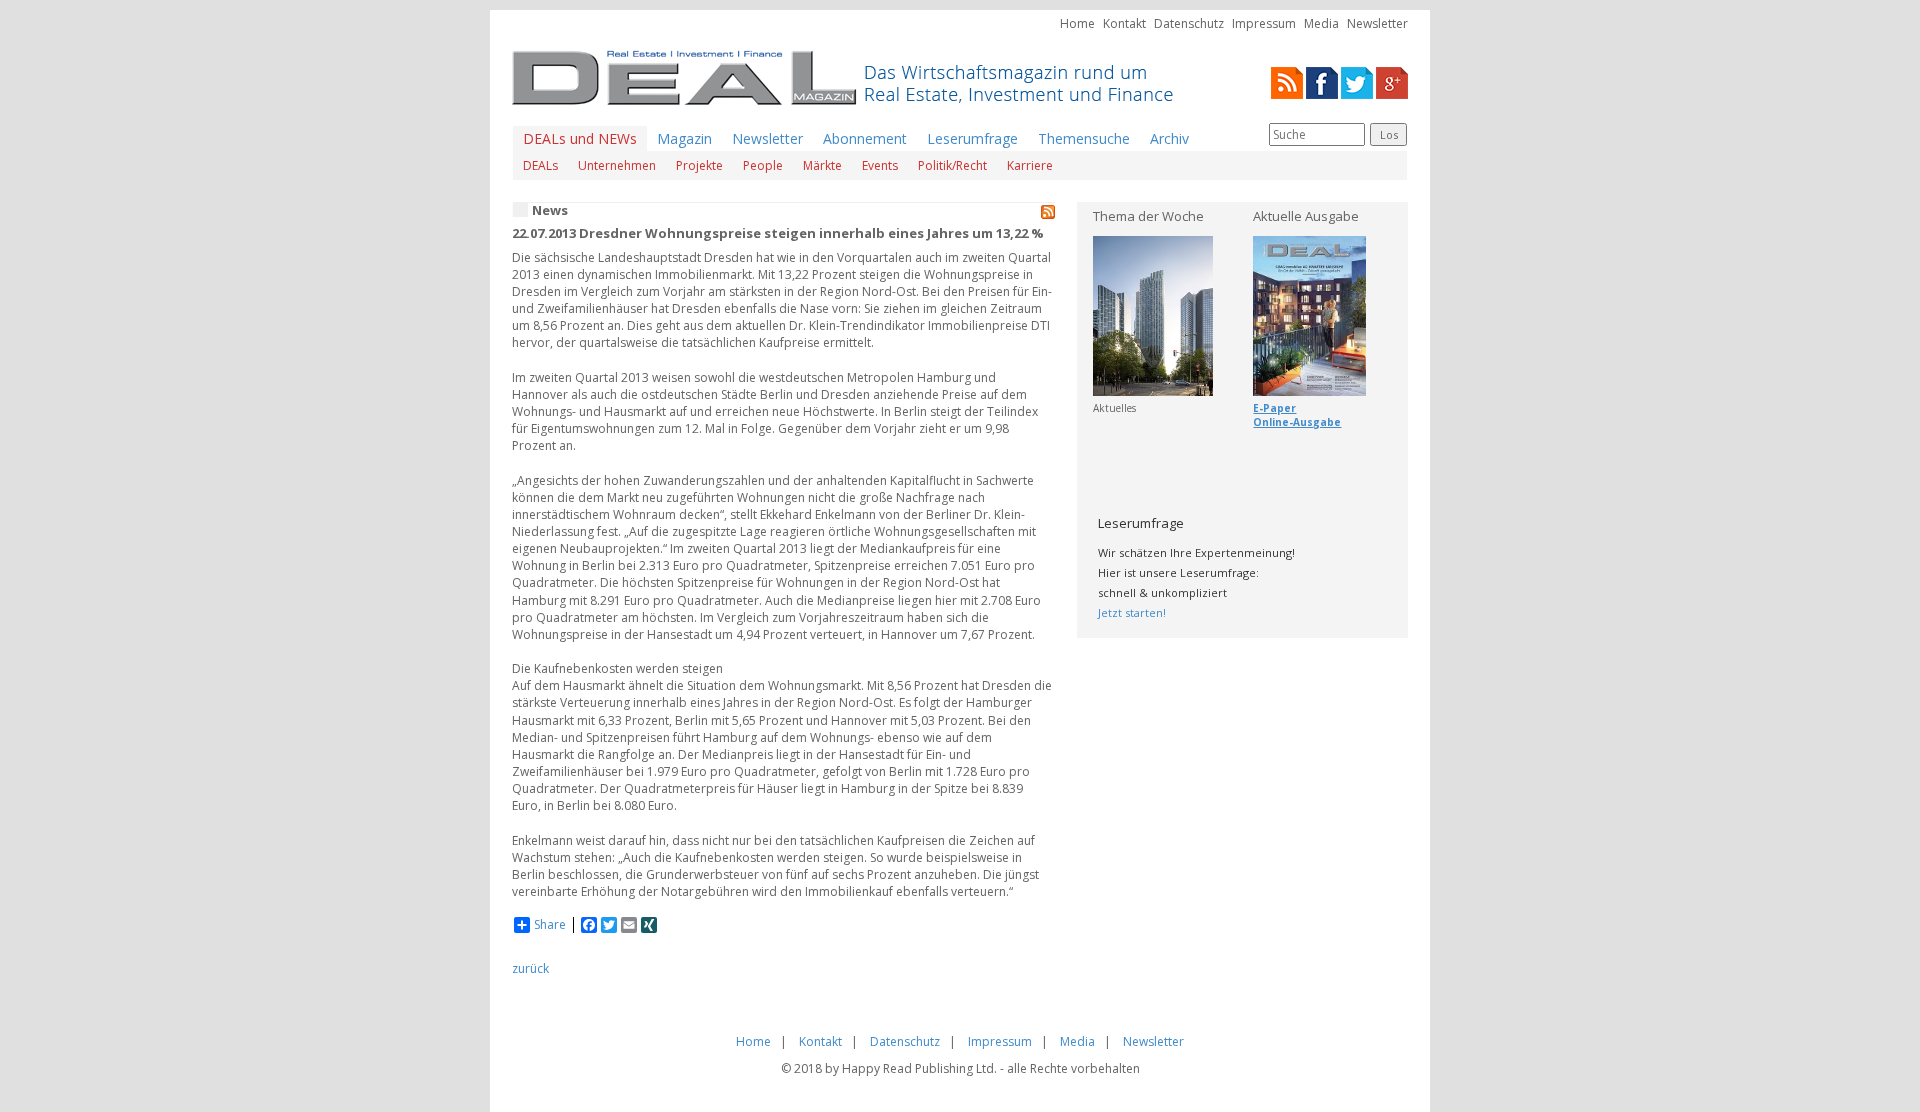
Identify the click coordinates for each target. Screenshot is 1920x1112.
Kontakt (1124, 23)
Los (1389, 134)
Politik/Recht (952, 165)
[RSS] (1287, 81)
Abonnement (865, 138)
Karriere (1030, 165)
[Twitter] (1357, 81)
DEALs (540, 165)
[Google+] (1392, 81)
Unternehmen (617, 165)
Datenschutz (1189, 23)
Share (550, 925)
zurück (530, 968)
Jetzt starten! (1132, 612)
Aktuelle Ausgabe (1306, 216)
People (763, 165)
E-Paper (1274, 408)
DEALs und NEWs (580, 138)
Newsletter (1377, 23)
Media (1321, 23)
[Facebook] (1322, 81)
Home (1077, 23)
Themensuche (1084, 138)
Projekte (699, 165)
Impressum (1264, 23)
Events (880, 165)
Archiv (1169, 138)
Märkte (822, 165)
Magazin (684, 138)
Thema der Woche (1148, 216)
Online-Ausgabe (1297, 422)
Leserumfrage (972, 138)
